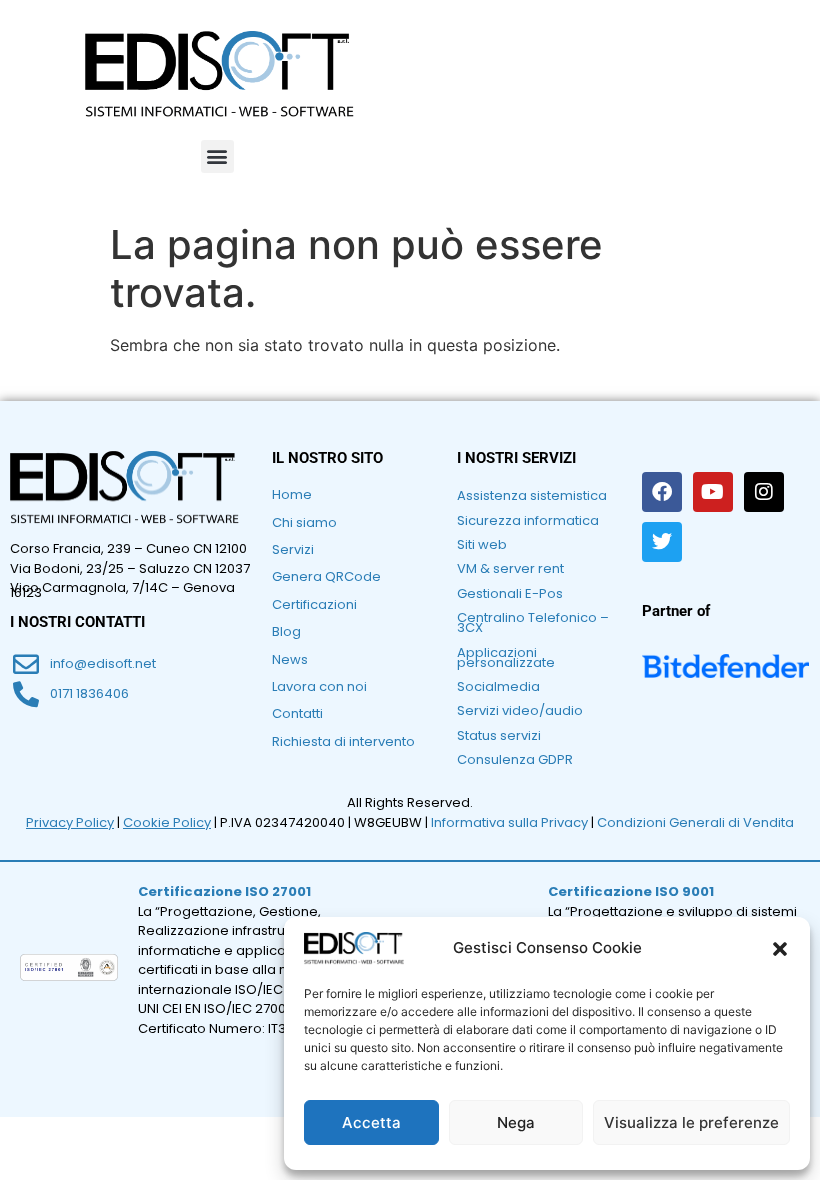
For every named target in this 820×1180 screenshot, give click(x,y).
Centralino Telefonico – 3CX (533, 622)
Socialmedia (498, 686)
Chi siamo (304, 522)
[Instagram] (764, 492)
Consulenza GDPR (515, 759)
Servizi (293, 549)
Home (292, 494)
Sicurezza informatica (528, 520)
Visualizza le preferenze (691, 1122)
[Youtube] (713, 492)
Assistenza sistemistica (532, 495)
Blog (286, 631)
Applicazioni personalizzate (506, 657)
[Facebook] (662, 492)
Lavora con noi (319, 686)
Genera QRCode (326, 576)
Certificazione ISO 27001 (224, 891)
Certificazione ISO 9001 (631, 891)
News (290, 659)
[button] (780, 949)
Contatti (297, 713)
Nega (516, 1122)
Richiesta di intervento (343, 741)
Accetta (371, 1122)
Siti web (482, 544)
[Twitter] (662, 542)
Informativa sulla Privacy (509, 822)
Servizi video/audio (520, 710)
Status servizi (499, 735)
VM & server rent (510, 568)
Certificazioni (314, 604)
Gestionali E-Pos (510, 593)
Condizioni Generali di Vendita (695, 822)
